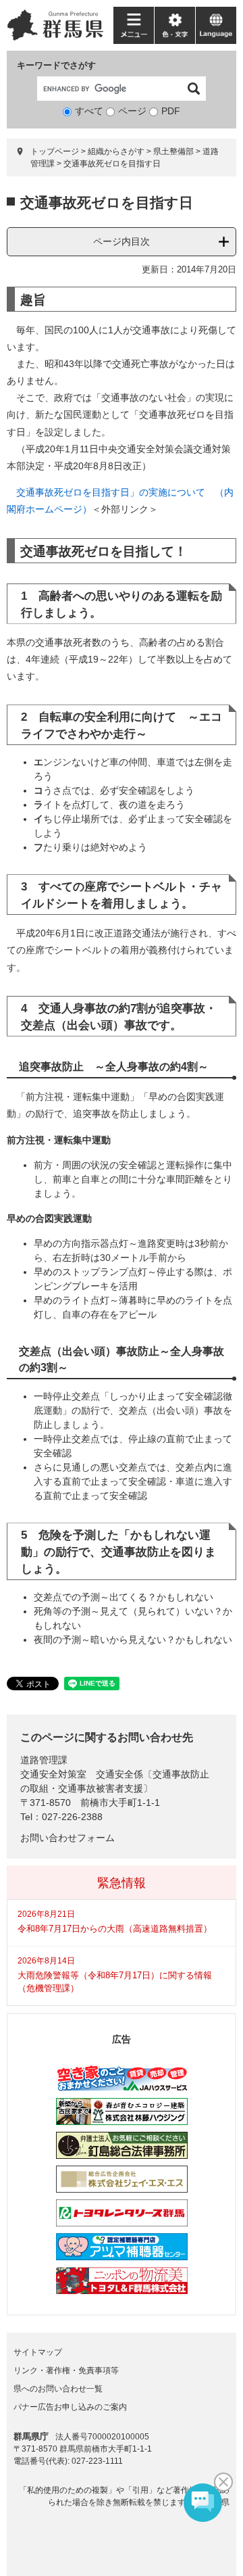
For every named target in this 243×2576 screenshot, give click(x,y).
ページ (132, 111)
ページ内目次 (122, 241)
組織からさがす (116, 151)
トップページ (55, 151)
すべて (89, 111)
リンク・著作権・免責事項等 (66, 2370)
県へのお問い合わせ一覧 (58, 2389)
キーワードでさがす (56, 65)
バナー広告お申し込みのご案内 (70, 2407)
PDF (171, 111)
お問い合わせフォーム (67, 1838)
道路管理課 (44, 1760)
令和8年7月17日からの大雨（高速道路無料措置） (115, 1929)
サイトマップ (38, 2352)
